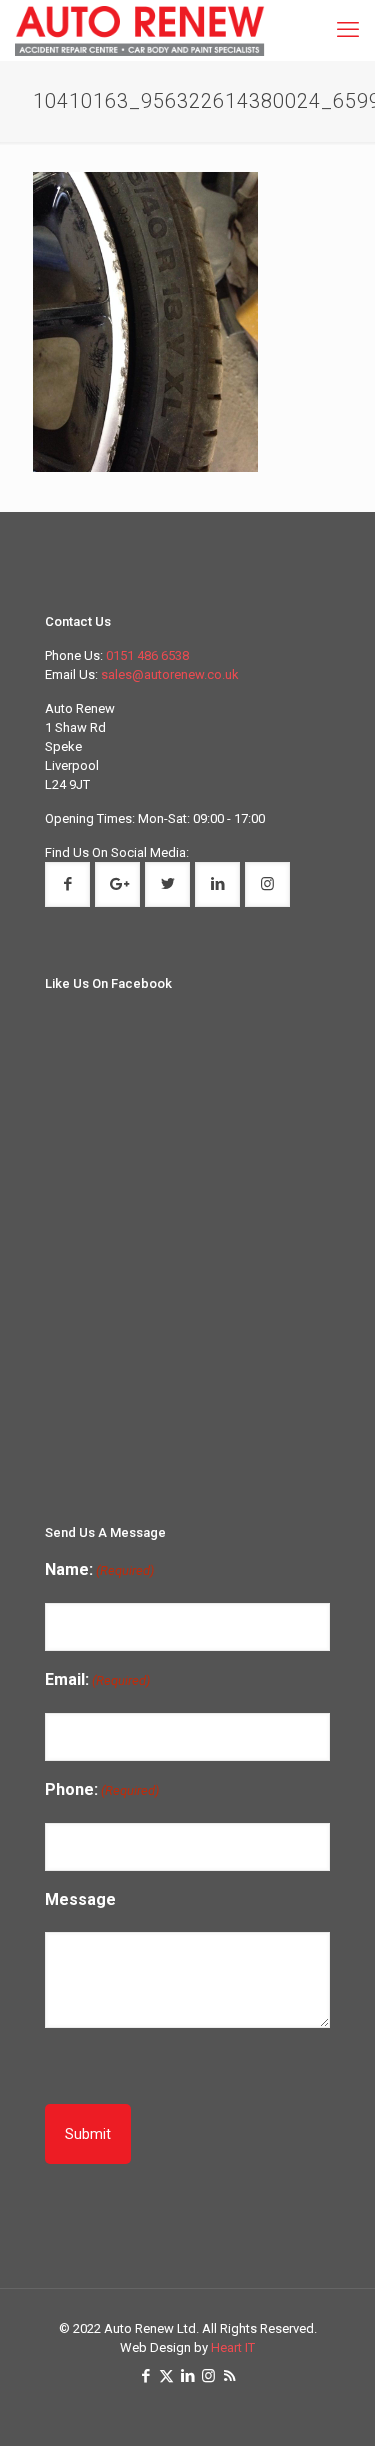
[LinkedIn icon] (187, 2376)
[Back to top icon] (348, 2416)
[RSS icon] (229, 2376)
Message (80, 1899)
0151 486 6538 (147, 655)
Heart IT (233, 2347)
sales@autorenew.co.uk (170, 674)
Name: (99, 1569)
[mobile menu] (348, 30)
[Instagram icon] (208, 2376)
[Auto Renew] (140, 30)
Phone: (102, 1789)
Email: (97, 1679)
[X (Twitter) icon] (166, 2376)
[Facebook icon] (145, 2376)
